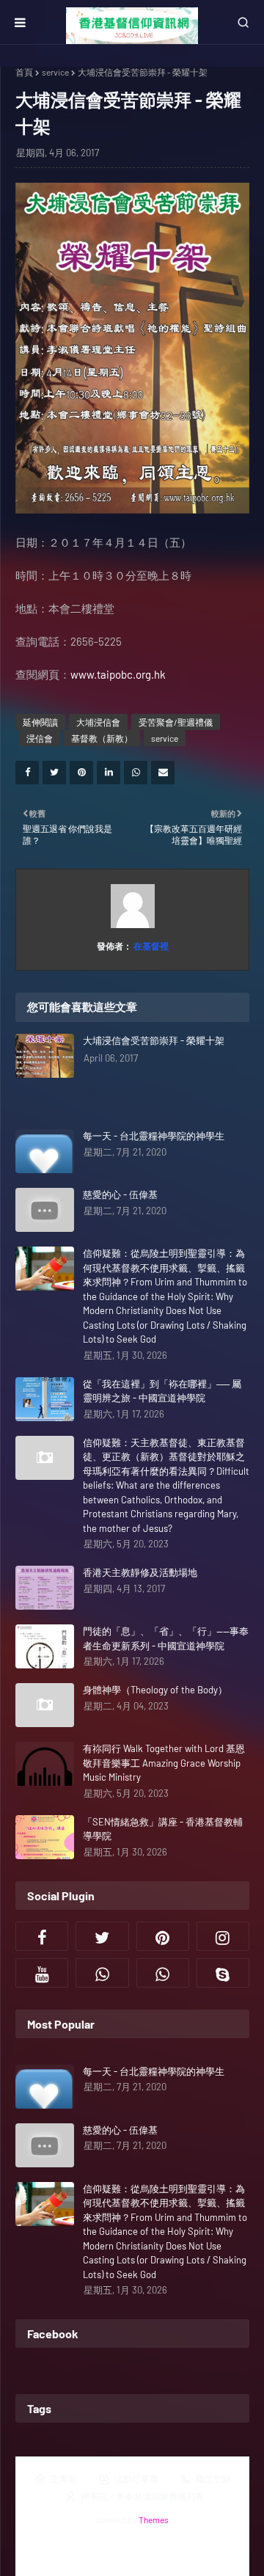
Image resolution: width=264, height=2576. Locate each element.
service (55, 72)
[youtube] (42, 1973)
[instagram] (223, 1936)
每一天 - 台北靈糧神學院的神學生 (154, 1136)
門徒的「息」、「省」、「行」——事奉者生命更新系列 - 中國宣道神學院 (166, 1638)
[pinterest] (163, 1936)
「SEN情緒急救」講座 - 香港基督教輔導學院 (163, 1829)
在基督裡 (150, 946)
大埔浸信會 (98, 722)
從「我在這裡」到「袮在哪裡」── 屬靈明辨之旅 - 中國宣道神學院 (162, 1391)
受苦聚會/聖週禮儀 (176, 722)
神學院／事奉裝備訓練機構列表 (142, 2496)
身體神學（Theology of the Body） (155, 1690)
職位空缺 (213, 2478)
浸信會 (40, 738)
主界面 (64, 2478)
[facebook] (42, 1936)
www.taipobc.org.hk (118, 674)
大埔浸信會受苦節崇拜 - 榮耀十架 (154, 1040)
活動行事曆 (136, 2478)
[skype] (223, 1973)
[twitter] (102, 1936)
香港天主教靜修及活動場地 (140, 1572)
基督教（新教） (102, 738)
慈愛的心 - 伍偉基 (120, 1194)
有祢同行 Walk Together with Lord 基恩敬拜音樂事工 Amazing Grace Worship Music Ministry (164, 1763)
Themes (154, 2520)
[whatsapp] (102, 1973)
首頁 (24, 72)
